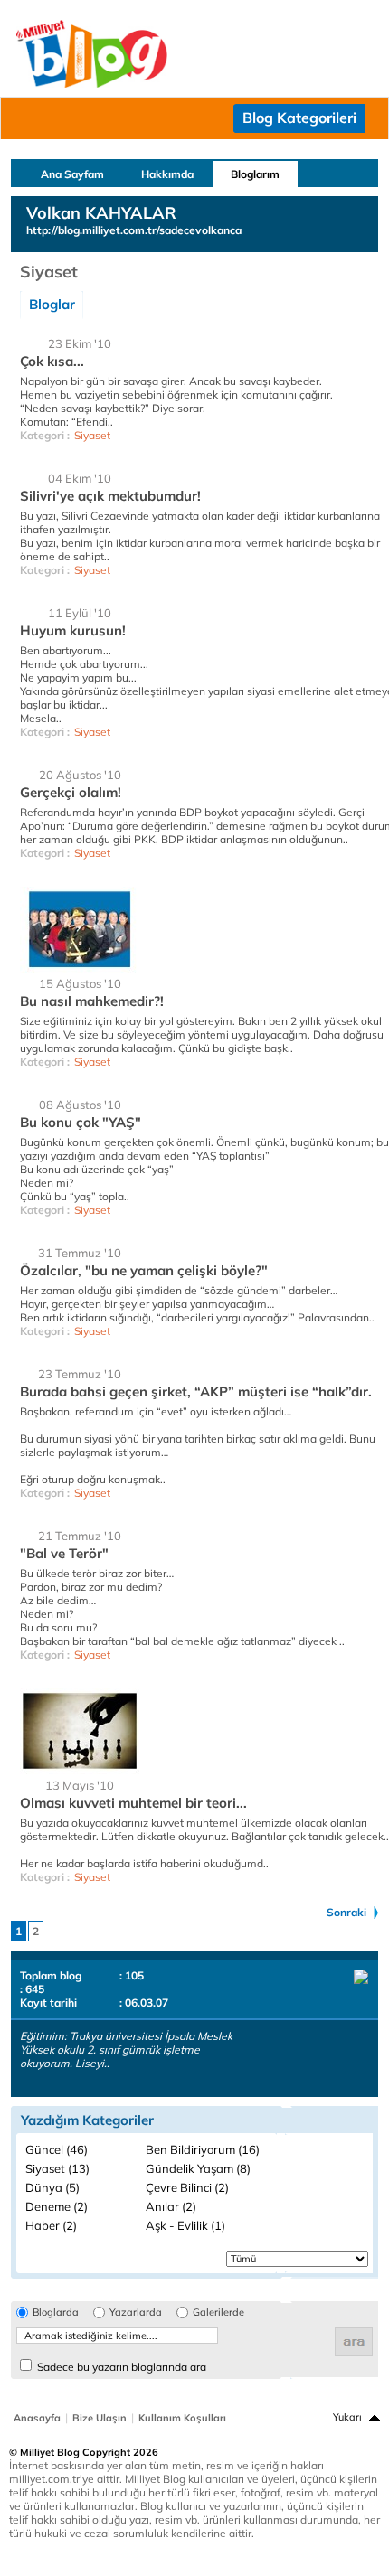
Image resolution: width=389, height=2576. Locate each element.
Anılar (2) (171, 2206)
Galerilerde (218, 2313)
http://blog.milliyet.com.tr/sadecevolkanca (134, 230)
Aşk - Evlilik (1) (185, 2225)
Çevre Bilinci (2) (187, 2187)
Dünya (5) (52, 2187)
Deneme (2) (57, 2206)
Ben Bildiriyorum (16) (203, 2149)
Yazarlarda (136, 2313)
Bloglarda (56, 2313)
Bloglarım (255, 174)
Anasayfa (37, 2418)
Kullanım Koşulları (182, 2418)
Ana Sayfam (72, 174)
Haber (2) (51, 2225)
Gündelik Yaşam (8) (198, 2168)
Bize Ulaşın (100, 2418)
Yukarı (347, 2417)
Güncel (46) (57, 2149)
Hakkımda (167, 174)
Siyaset (92, 435)
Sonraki (346, 1912)
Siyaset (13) (57, 2168)
